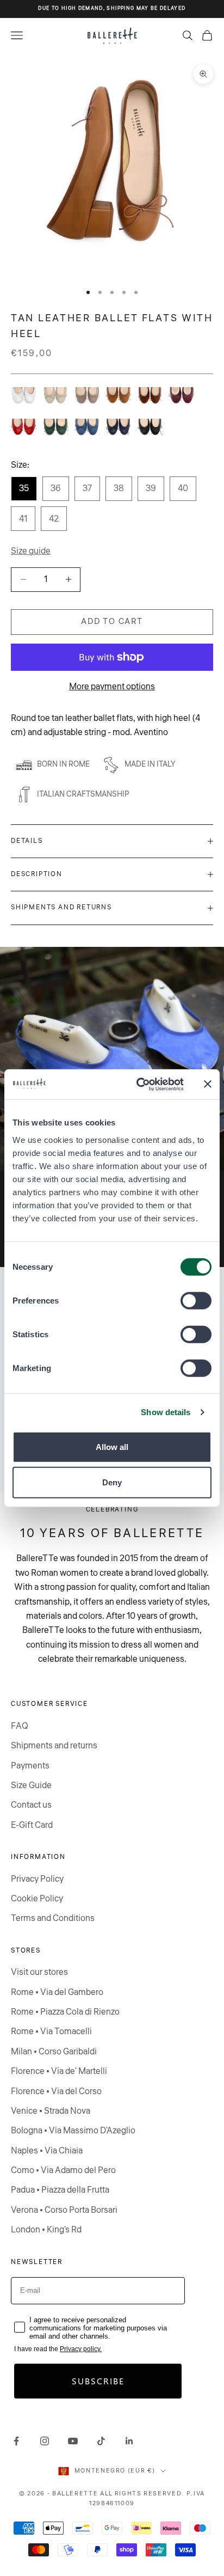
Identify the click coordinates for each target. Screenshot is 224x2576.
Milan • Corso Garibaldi (54, 2052)
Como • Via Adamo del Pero (63, 2170)
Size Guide (31, 1785)
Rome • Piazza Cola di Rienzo (65, 2012)
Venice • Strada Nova (51, 2111)
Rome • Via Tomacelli (51, 2032)
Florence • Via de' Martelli (59, 2071)
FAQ (20, 1726)
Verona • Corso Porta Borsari (64, 2210)
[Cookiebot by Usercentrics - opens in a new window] (139, 1084)
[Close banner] (208, 1084)
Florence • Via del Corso (56, 2091)
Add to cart (112, 622)
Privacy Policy (37, 1879)
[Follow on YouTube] (73, 2441)
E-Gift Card (32, 1825)
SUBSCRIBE (98, 2381)
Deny (112, 1482)
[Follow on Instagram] (45, 2441)
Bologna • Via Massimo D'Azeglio (73, 2131)
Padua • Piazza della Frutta (60, 2190)
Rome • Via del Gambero (57, 1992)
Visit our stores (39, 1972)
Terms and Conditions (53, 1918)
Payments (30, 1766)
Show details (166, 1412)
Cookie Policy (37, 1899)
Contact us (31, 1805)
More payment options (112, 687)
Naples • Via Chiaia (47, 2151)
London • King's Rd (46, 2230)
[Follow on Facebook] (16, 2441)
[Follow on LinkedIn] (129, 2441)
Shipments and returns (54, 1746)
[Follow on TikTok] (101, 2441)
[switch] (196, 1300)
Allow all (112, 1446)
